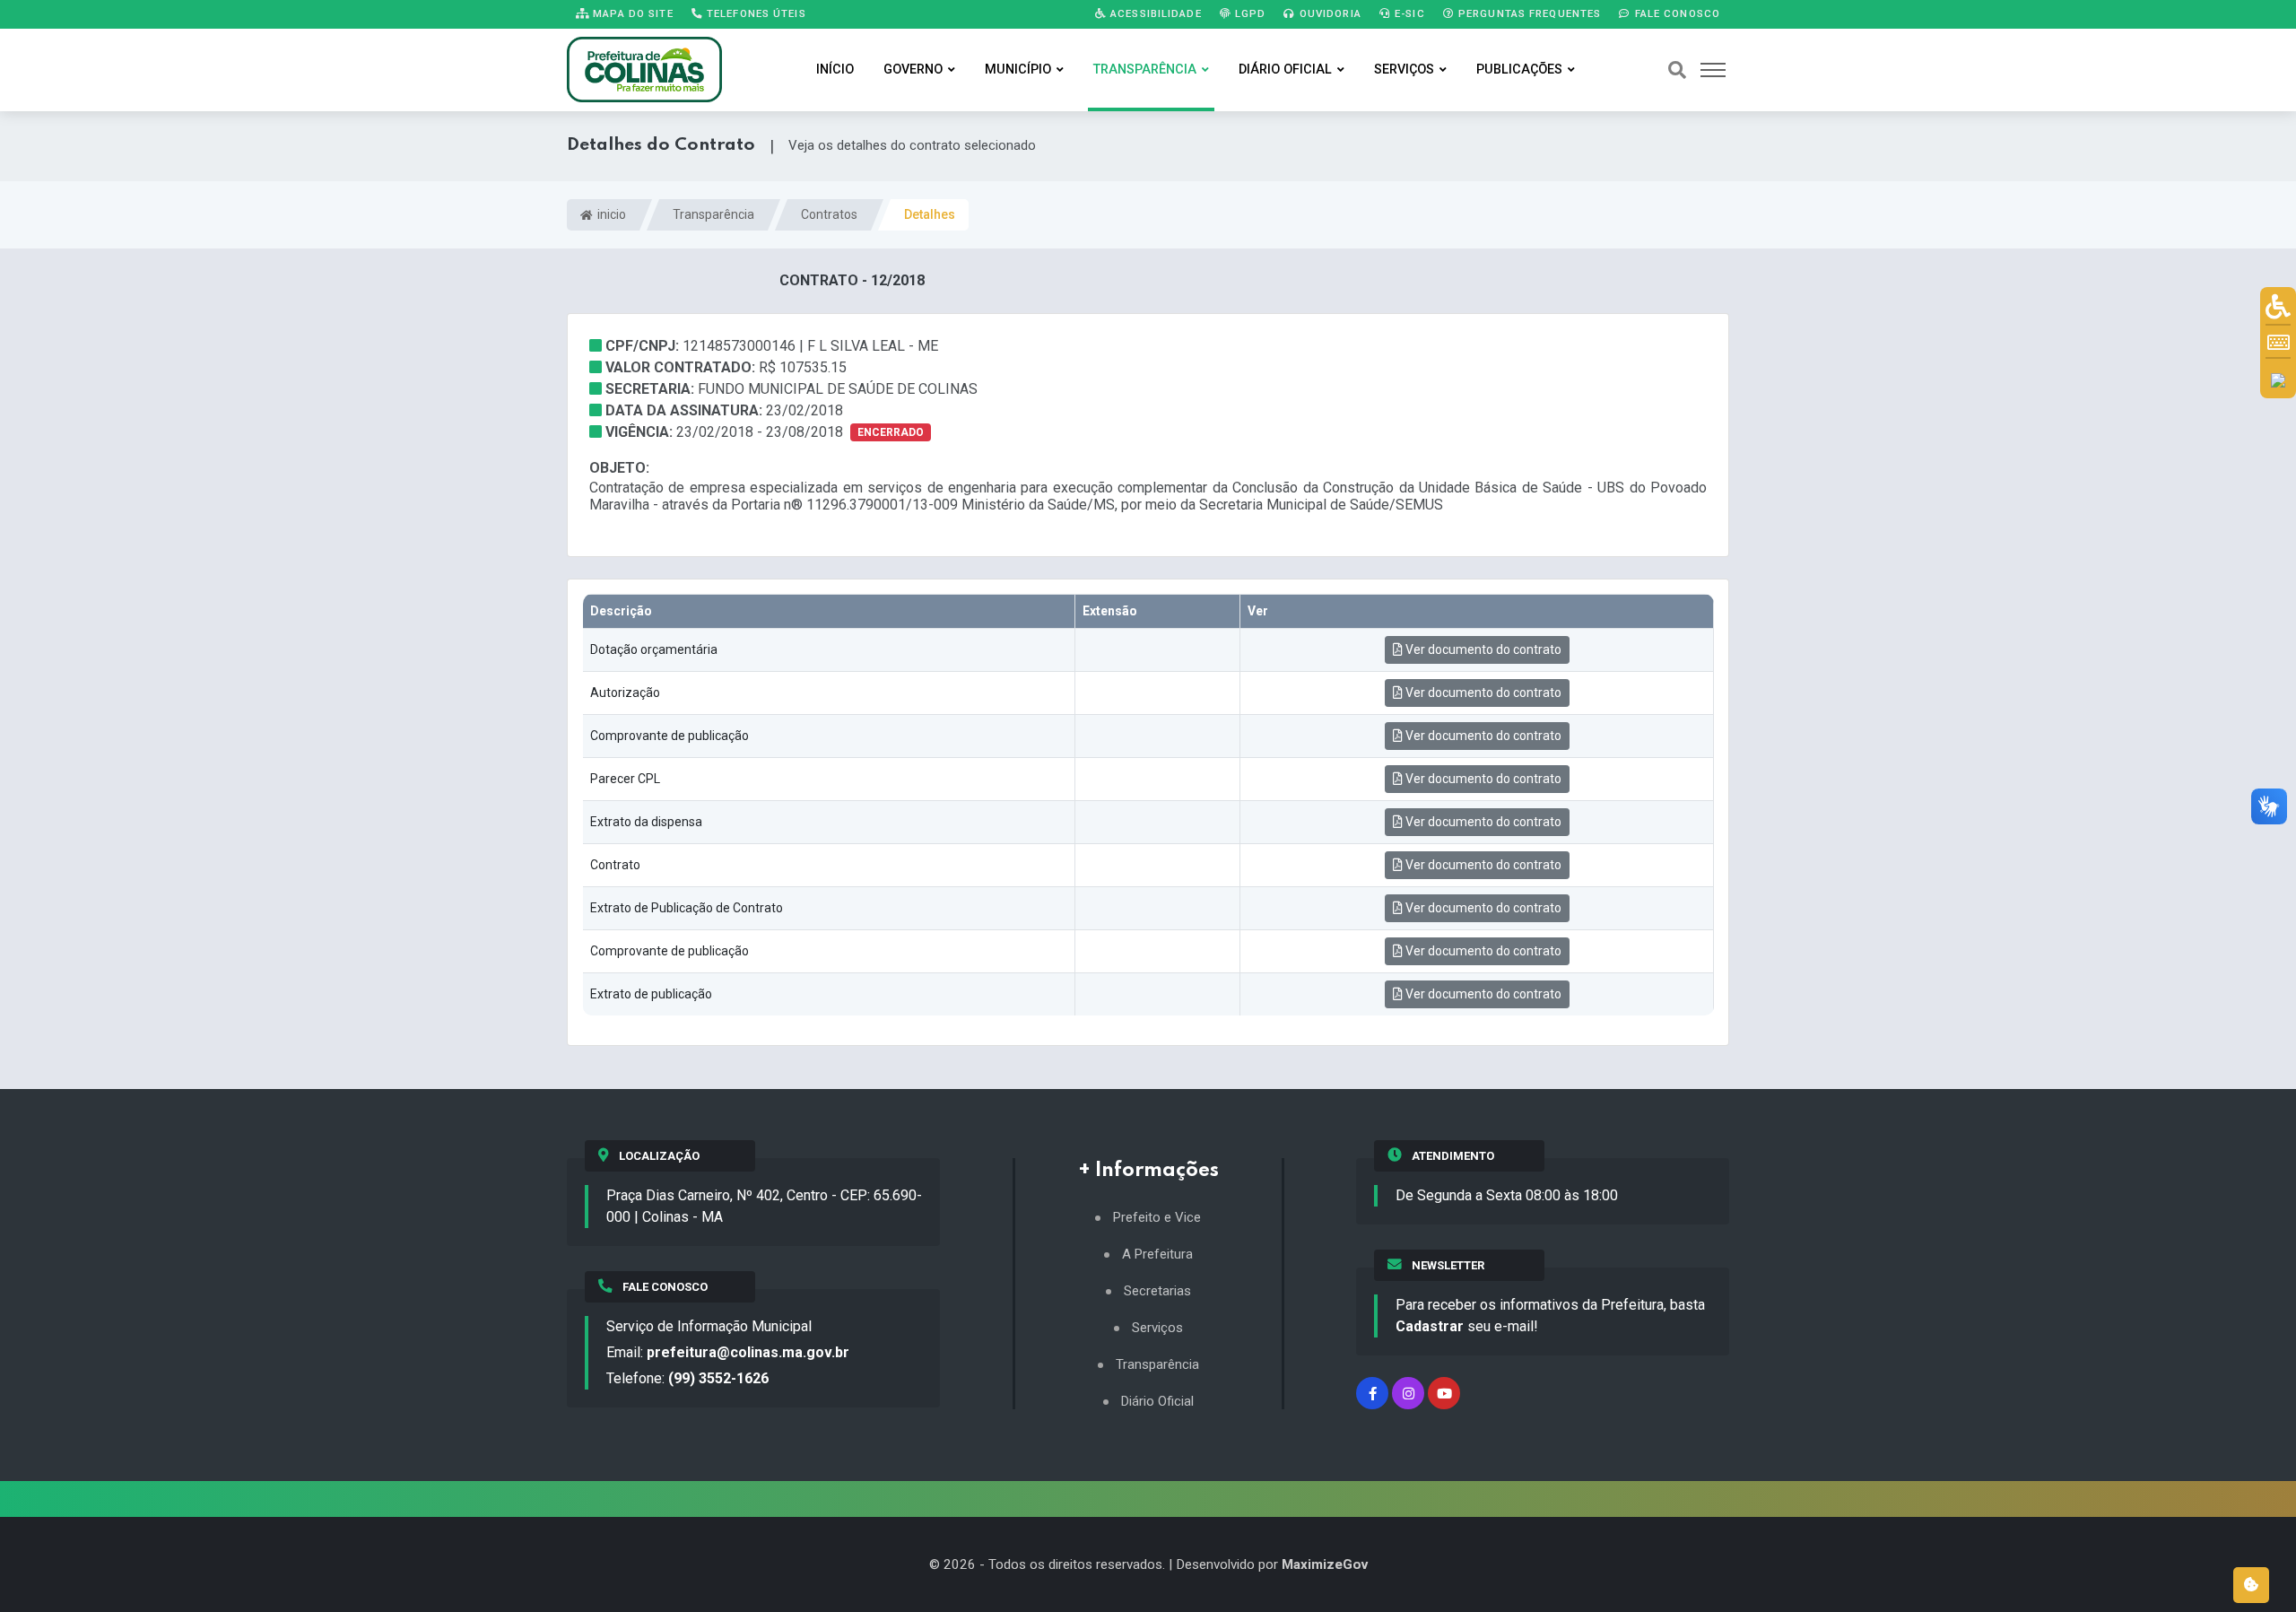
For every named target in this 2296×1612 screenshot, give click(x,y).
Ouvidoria (1329, 13)
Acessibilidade (1154, 13)
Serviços (1404, 70)
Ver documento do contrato (1482, 649)
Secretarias (1157, 1291)
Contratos (829, 214)
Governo (913, 70)
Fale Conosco (1675, 13)
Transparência (1145, 70)
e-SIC (1408, 13)
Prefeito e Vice (1157, 1218)
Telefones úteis (755, 13)
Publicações (1519, 70)
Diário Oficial (1285, 70)
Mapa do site (631, 13)
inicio (610, 214)
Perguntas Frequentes (1528, 13)
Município (1018, 70)
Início (835, 70)
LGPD (1249, 13)
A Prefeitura (1157, 1255)
